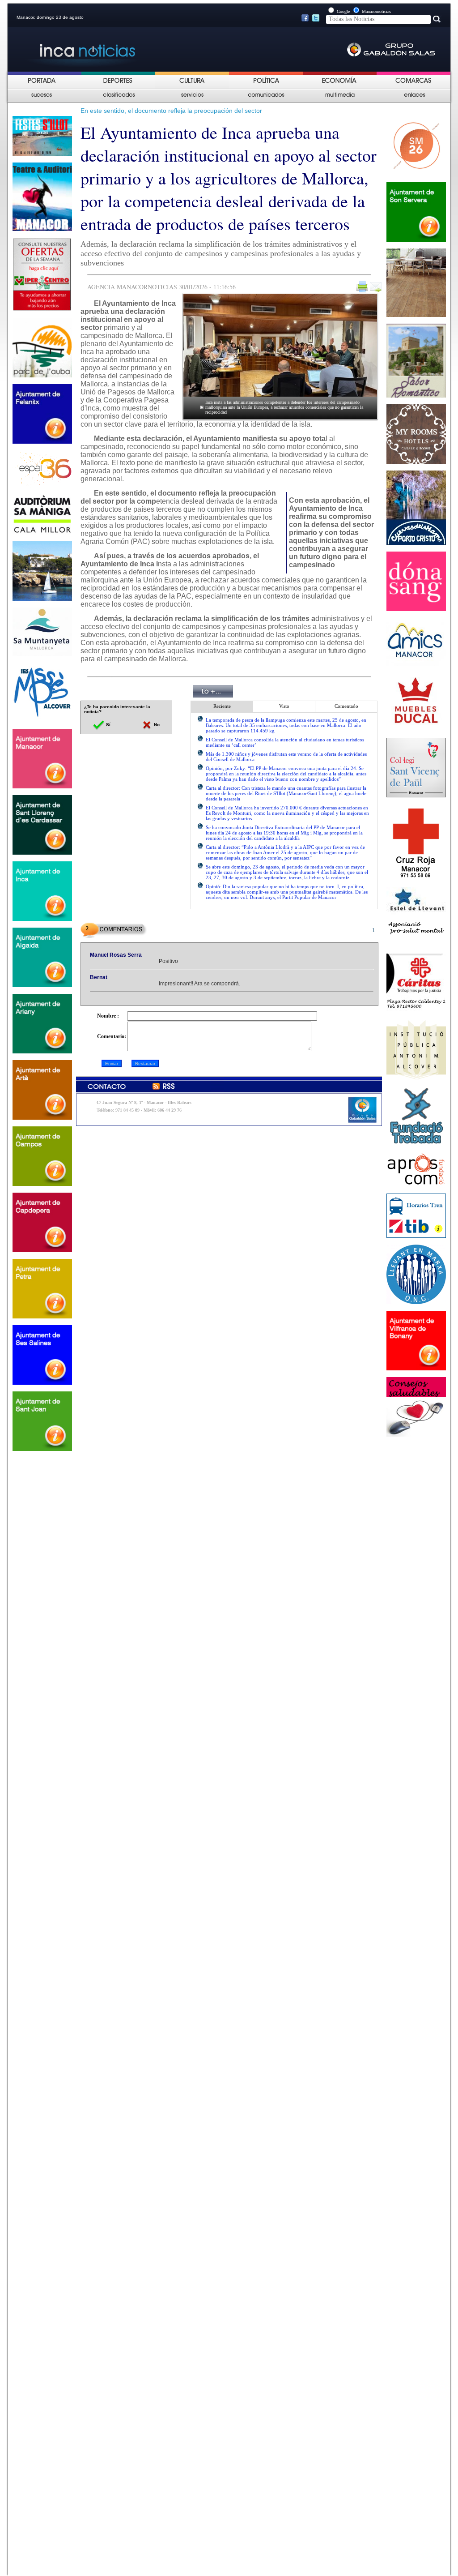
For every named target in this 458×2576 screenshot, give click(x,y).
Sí (108, 725)
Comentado (346, 706)
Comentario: (112, 1036)
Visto (284, 706)
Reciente (222, 706)
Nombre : (108, 1016)
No (156, 725)
